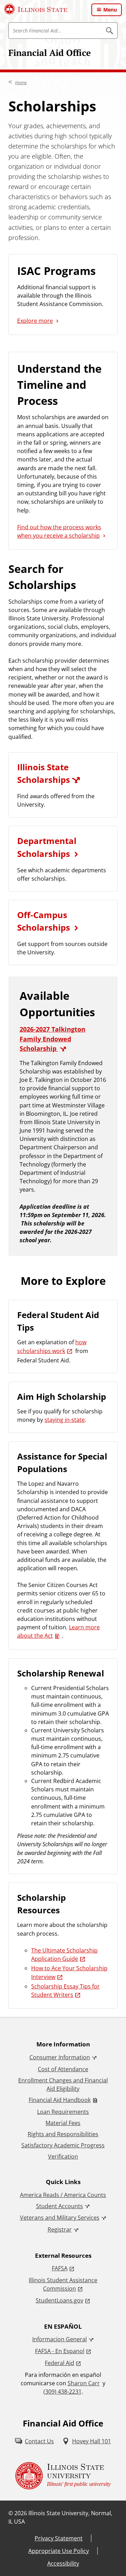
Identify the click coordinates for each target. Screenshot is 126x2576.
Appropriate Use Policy (59, 2551)
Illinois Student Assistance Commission (63, 2284)
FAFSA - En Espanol (60, 2351)
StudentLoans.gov (59, 2300)
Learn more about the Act (58, 1631)
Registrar (60, 2229)
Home (21, 82)
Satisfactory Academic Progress (63, 2145)
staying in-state (65, 1420)
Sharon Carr (84, 2383)
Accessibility (63, 2563)
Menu (110, 10)
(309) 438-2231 (62, 2392)
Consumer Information (60, 2057)
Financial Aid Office (50, 53)
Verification (63, 2156)
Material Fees (63, 2123)
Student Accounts (59, 2206)
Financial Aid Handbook (60, 2100)
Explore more (35, 321)
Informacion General (59, 2339)
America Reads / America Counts (63, 2195)
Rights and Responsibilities (63, 2134)
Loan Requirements (63, 2112)
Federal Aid (59, 2363)
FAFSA (60, 2268)
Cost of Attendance (63, 2069)
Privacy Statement (59, 2538)
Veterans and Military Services (60, 2218)
